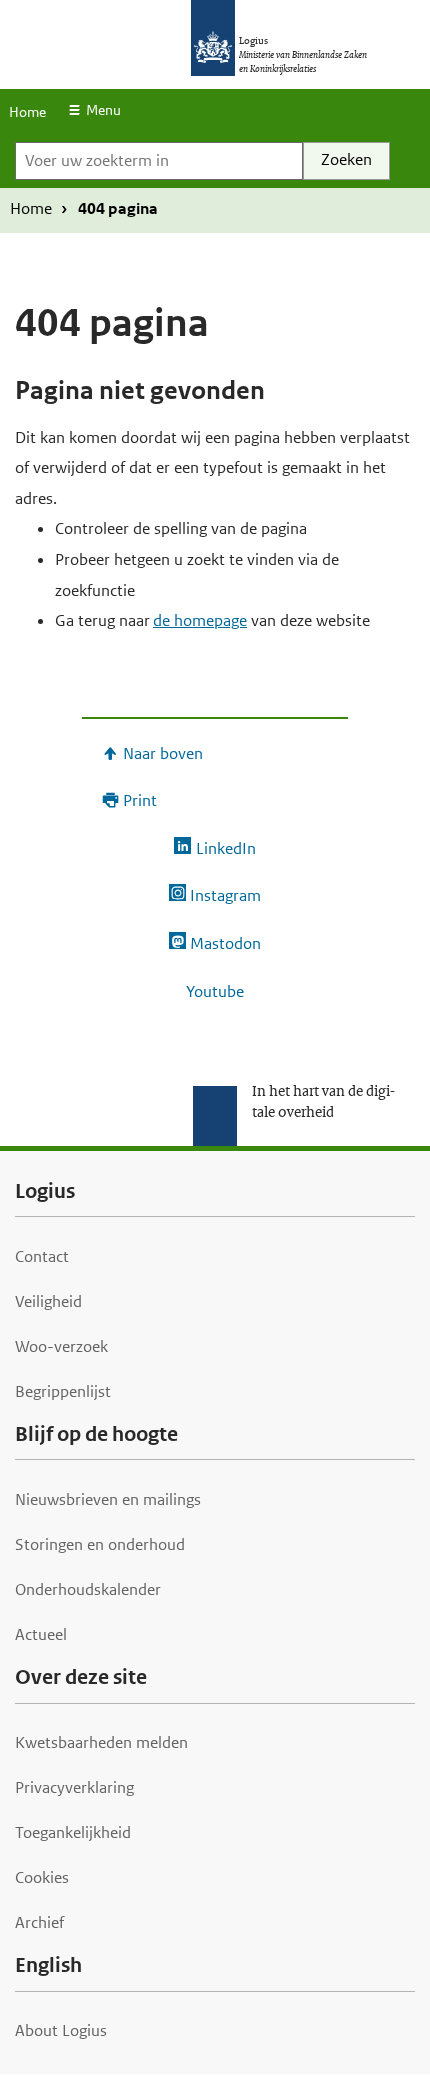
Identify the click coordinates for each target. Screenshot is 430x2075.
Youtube (215, 991)
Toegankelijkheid (73, 1832)
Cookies (42, 1877)
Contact (42, 1256)
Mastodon (225, 943)
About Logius (61, 2030)
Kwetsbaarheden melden (101, 1742)
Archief (39, 1922)
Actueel (41, 1634)
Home (27, 112)
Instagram (225, 895)
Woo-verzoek (61, 1346)
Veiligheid (48, 1301)
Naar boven (163, 753)
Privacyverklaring (74, 1787)
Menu (103, 110)
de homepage (200, 620)
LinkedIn (225, 848)
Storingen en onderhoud (100, 1544)
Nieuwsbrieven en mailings (108, 1499)
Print (140, 800)
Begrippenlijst (63, 1391)
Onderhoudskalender (88, 1589)
